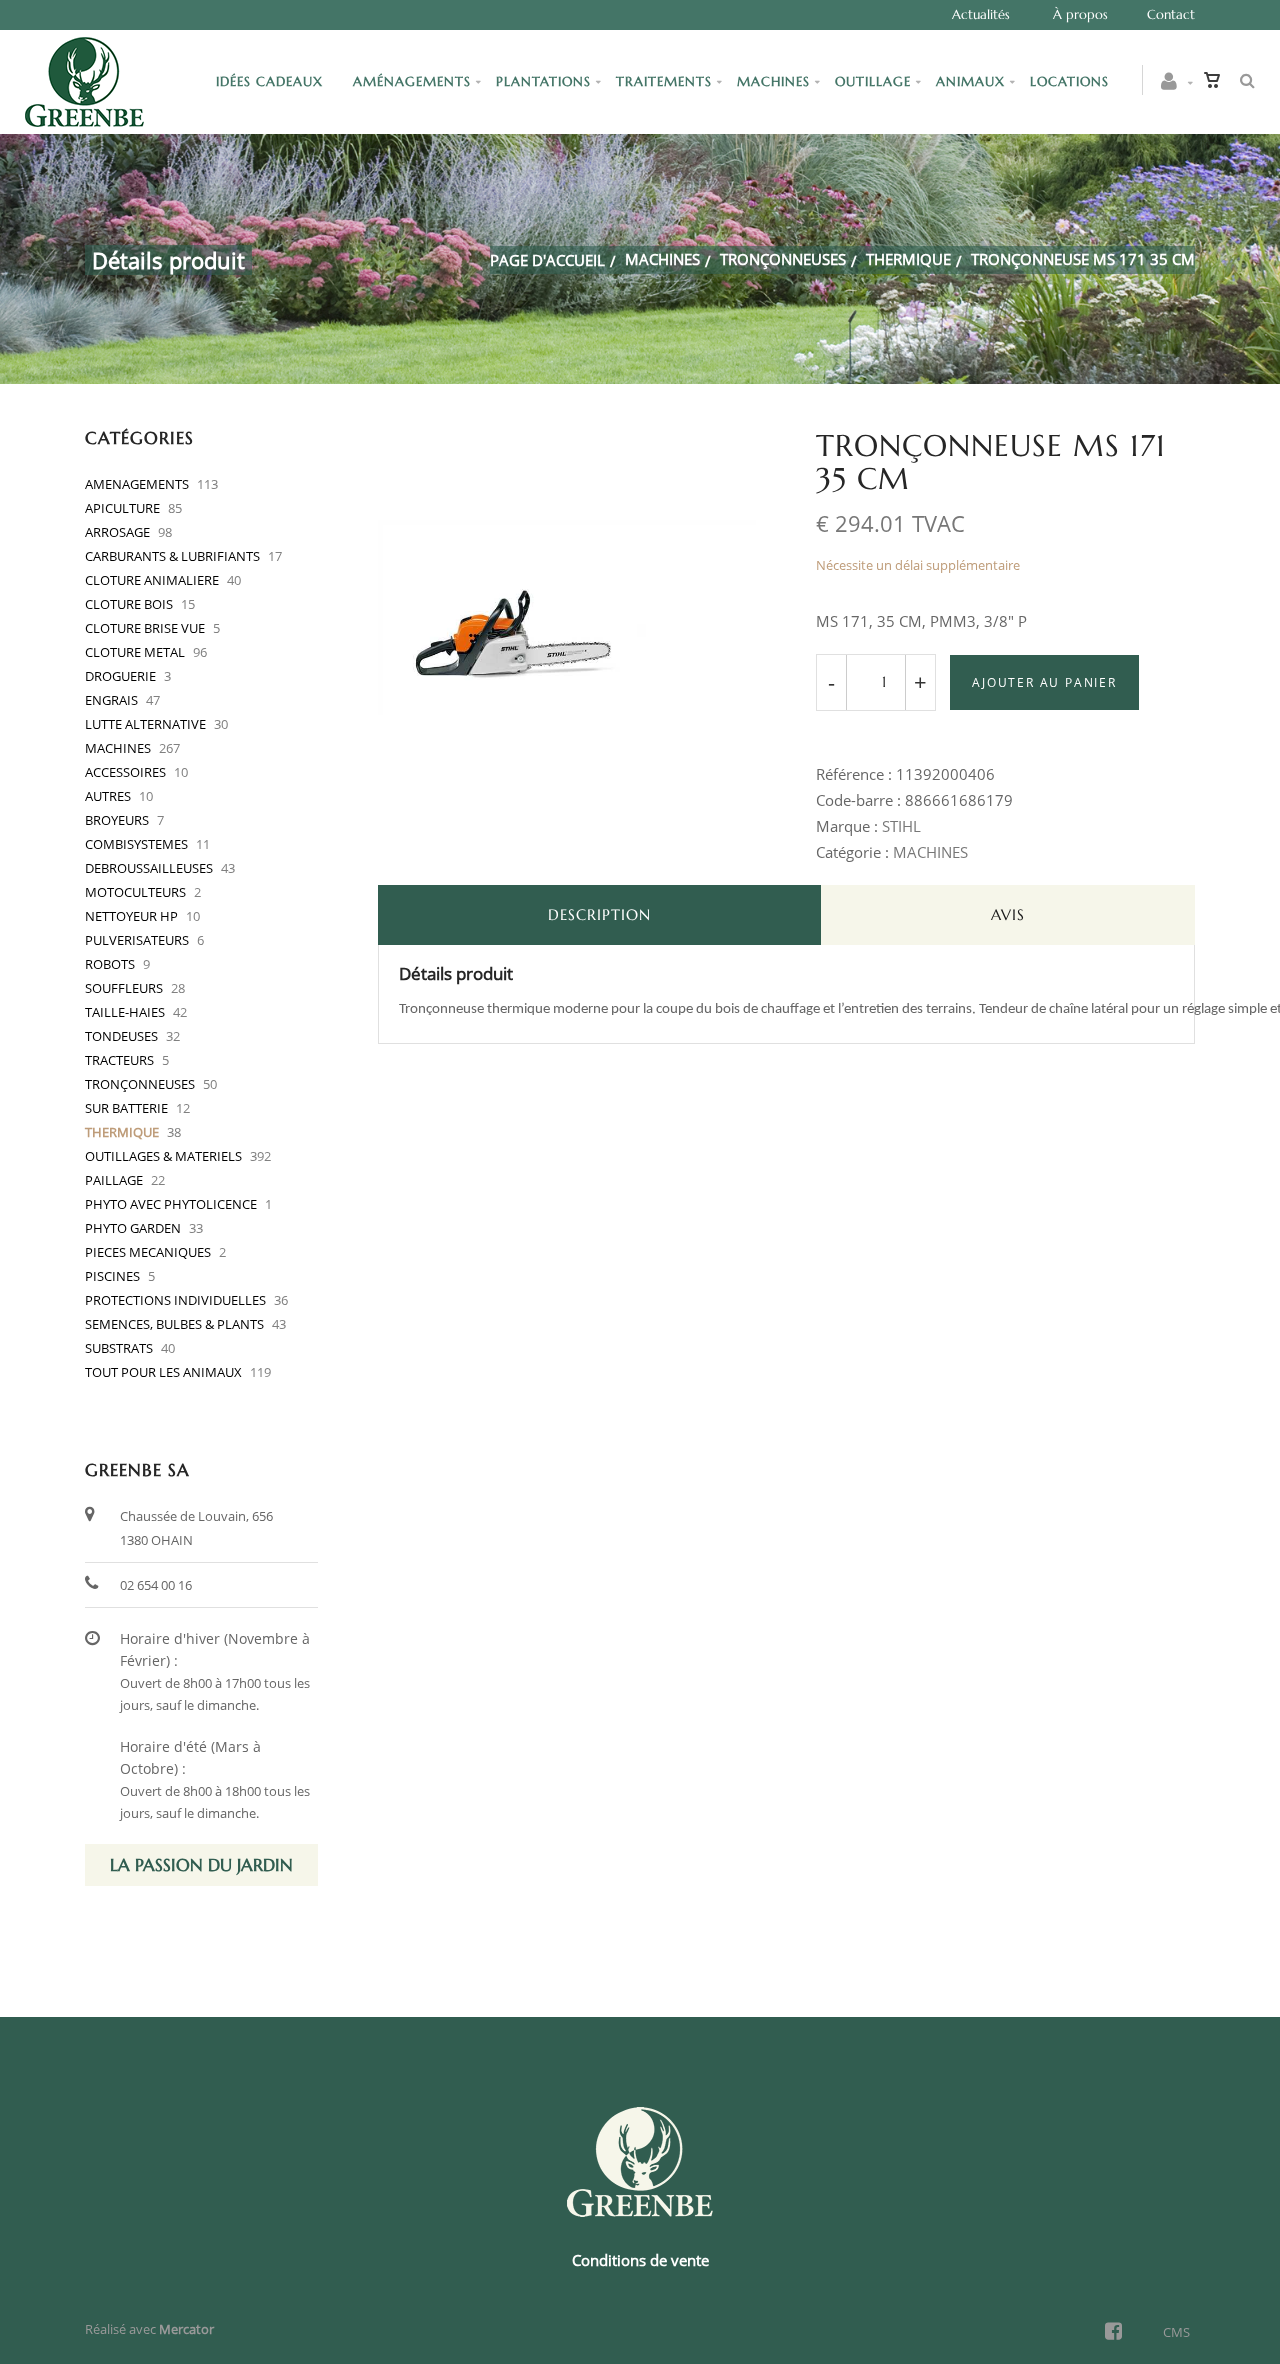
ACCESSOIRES (125, 772)
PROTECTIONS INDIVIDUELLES (175, 1300)
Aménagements (412, 81)
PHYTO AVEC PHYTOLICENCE (171, 1204)
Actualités (981, 14)
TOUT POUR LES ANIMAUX (163, 1372)
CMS (1176, 2332)
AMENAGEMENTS (137, 484)
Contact (1171, 14)
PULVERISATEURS (137, 940)
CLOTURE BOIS (129, 604)
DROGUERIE (120, 676)
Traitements (664, 81)
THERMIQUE (908, 259)
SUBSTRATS (119, 1348)
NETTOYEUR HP (131, 916)
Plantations (543, 81)
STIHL (901, 826)
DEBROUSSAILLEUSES (149, 868)
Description (599, 914)
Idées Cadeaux (272, 81)
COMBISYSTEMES (136, 844)
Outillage (873, 81)
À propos (1080, 14)
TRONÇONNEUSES (783, 259)
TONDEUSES (121, 1036)
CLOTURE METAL (135, 652)
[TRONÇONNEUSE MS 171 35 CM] (567, 443)
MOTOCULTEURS (135, 892)
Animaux (970, 81)
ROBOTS (110, 964)
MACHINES (662, 259)
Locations (1069, 81)
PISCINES (112, 1276)
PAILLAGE (114, 1180)
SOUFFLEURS (124, 988)
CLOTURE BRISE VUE (145, 628)
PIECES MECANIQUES (148, 1252)
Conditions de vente (640, 2260)
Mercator (186, 2329)
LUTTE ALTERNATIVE (145, 724)
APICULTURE (122, 508)
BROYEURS (117, 820)
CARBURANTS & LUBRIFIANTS (172, 556)
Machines (773, 81)
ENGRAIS (111, 700)
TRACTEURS (119, 1060)
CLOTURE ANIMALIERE (152, 580)
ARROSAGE (117, 532)
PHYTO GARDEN (133, 1228)
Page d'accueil (547, 260)
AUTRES (108, 796)
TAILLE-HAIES (125, 1012)
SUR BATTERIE (126, 1108)
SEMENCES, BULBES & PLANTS (174, 1324)
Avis (1008, 914)
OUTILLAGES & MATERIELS (163, 1156)
